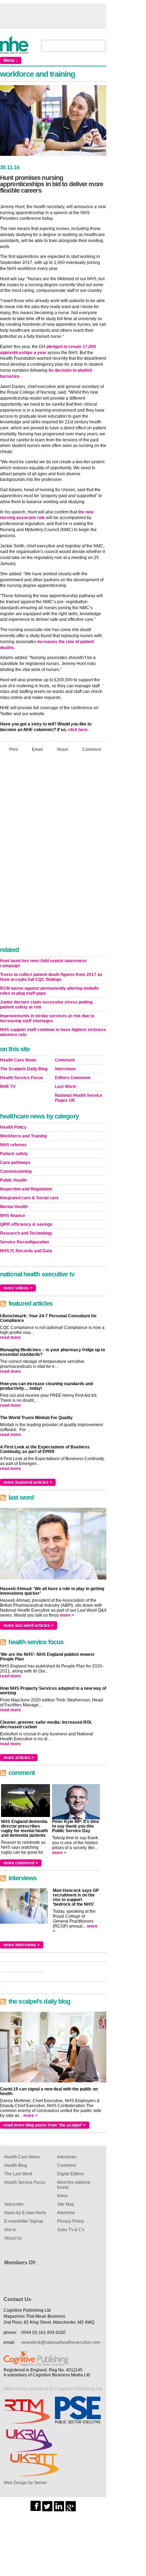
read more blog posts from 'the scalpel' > (45, 2125)
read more (10, 1337)
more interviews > (22, 1945)
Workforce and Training (23, 1136)
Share (63, 749)
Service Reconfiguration (24, 1242)
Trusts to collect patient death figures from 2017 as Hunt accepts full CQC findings (51, 977)
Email (37, 749)
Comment (92, 749)
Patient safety (14, 1154)
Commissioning (16, 1171)
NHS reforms (13, 1145)
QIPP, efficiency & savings (26, 1224)
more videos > (18, 1288)
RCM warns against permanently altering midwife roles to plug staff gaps (49, 991)
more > (67, 1615)
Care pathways (15, 1163)
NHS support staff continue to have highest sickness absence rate (53, 1032)
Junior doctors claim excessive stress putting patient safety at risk (46, 1005)
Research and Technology (26, 1233)
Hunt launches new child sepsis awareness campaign (43, 963)
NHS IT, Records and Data (26, 1251)
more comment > (21, 1863)
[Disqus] (53, 851)
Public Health (13, 1180)
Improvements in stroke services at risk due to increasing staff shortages (47, 1018)
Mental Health (14, 1207)
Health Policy (13, 1127)
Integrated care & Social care (29, 1198)
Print (14, 749)
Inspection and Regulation (26, 1189)
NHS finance (13, 1216)
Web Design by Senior (25, 2483)
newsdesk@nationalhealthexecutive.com (61, 2342)
